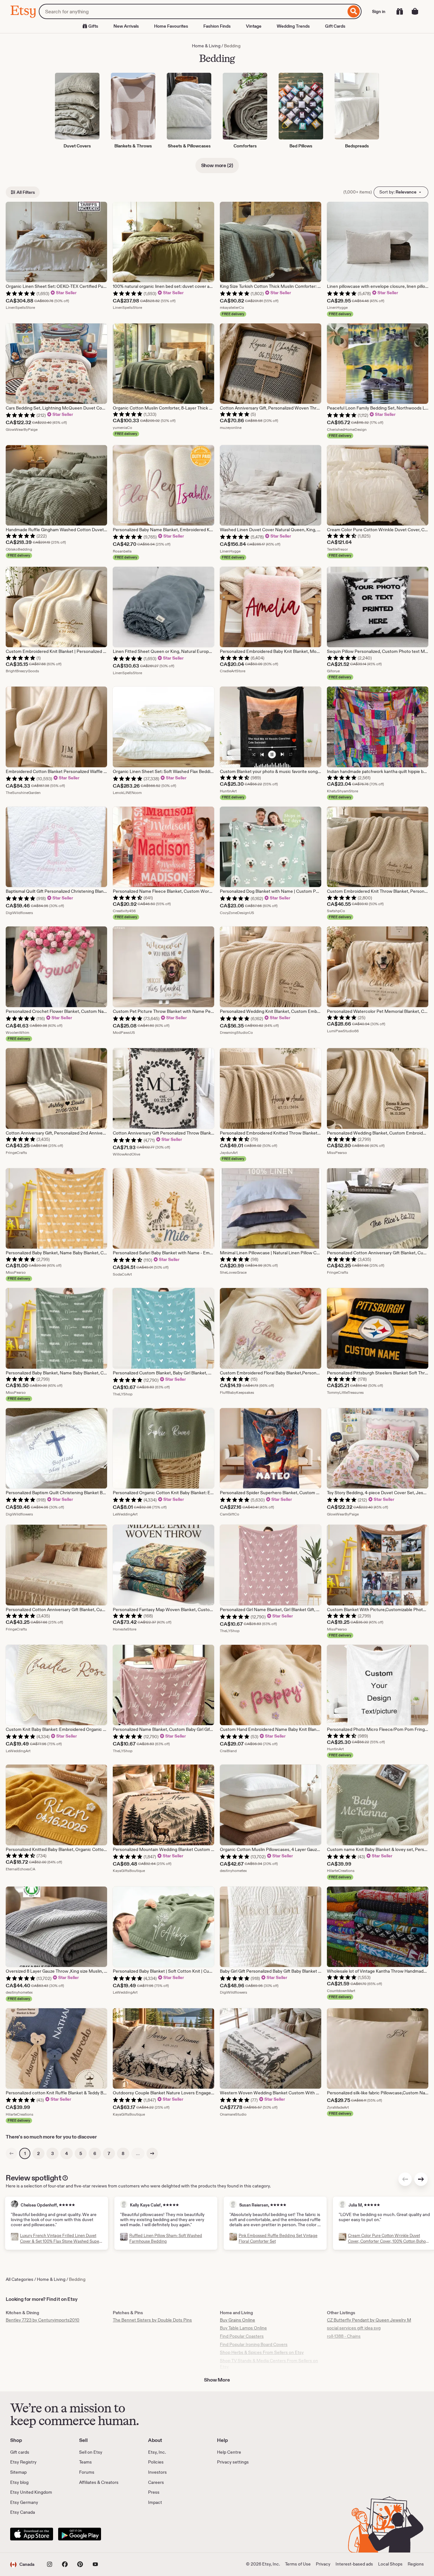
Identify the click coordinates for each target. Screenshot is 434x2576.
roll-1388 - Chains (344, 2336)
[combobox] (192, 11)
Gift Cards (335, 26)
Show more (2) (217, 165)
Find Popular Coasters (242, 2336)
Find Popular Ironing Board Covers (254, 2344)
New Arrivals (126, 26)
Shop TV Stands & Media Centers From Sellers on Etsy (269, 2364)
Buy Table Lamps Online (243, 2328)
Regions (416, 2564)
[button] (22, 2564)
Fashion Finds (217, 26)
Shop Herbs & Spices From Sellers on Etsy (262, 2352)
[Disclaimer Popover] (65, 2177)
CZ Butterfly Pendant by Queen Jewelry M (369, 2320)
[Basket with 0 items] (415, 11)
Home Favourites (171, 26)
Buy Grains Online (237, 2320)
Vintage (254, 26)
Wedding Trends (293, 26)
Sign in (379, 11)
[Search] (354, 11)
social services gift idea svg (354, 2328)
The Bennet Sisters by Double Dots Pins (152, 2320)
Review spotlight (33, 2178)
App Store (32, 2534)
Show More (217, 2380)
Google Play (80, 2534)
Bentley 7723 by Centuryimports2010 (43, 2320)
